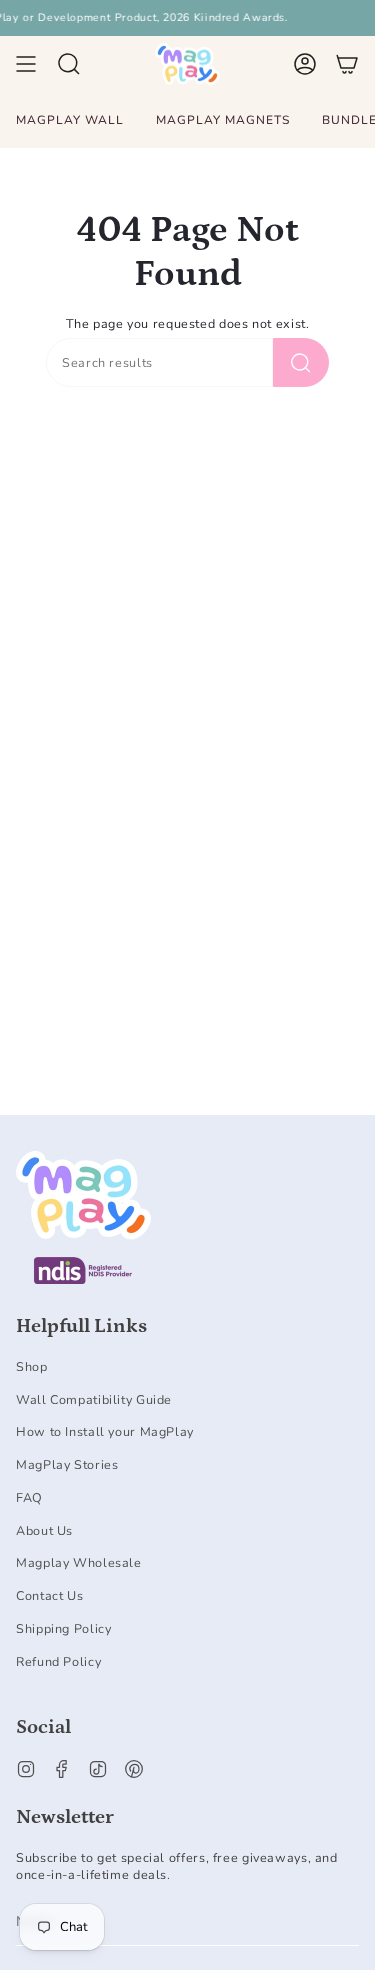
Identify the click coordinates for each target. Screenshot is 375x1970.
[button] (69, 64)
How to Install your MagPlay (105, 1431)
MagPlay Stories (67, 1464)
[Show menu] (26, 64)
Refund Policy (58, 1661)
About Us (44, 1530)
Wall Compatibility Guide (94, 1399)
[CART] (347, 64)
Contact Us (49, 1595)
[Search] (301, 362)
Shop (32, 1366)
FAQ (29, 1497)
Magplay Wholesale (79, 1562)
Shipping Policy (63, 1628)
